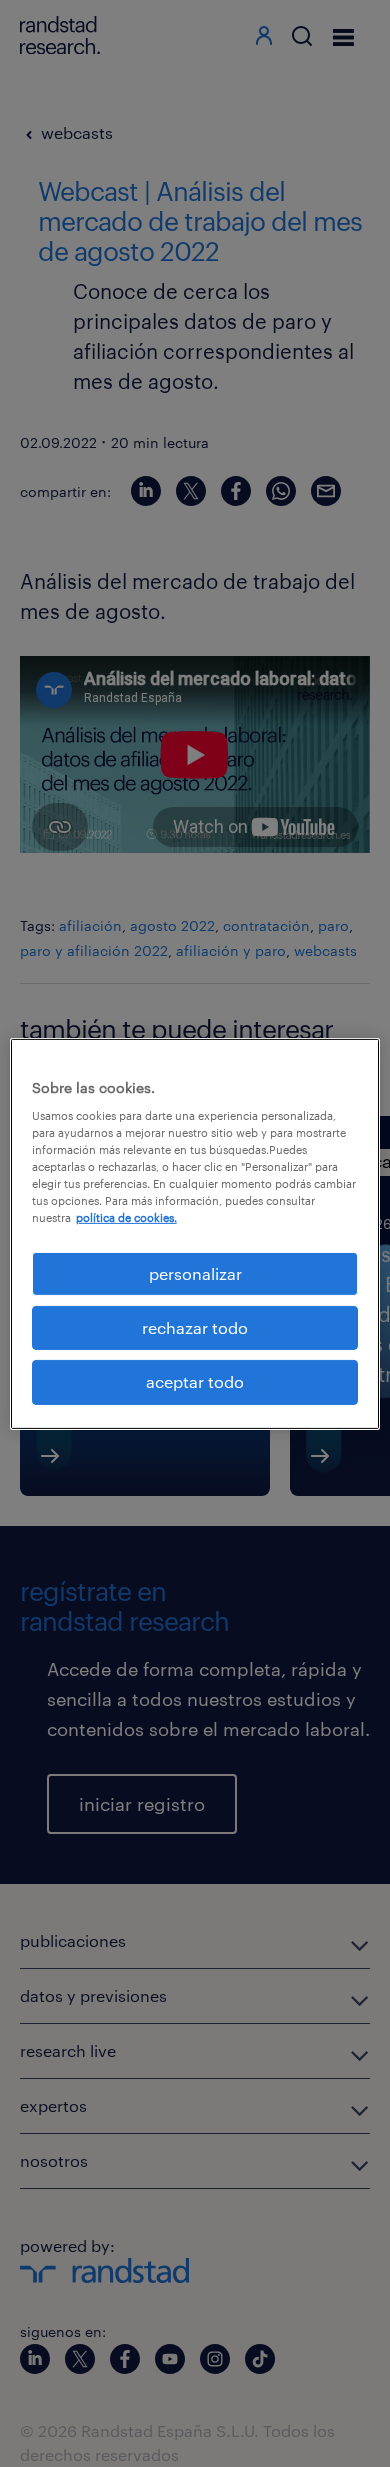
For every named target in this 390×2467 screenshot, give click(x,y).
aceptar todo (195, 1381)
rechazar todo (195, 1327)
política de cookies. (126, 1217)
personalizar (195, 1272)
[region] (195, 1233)
